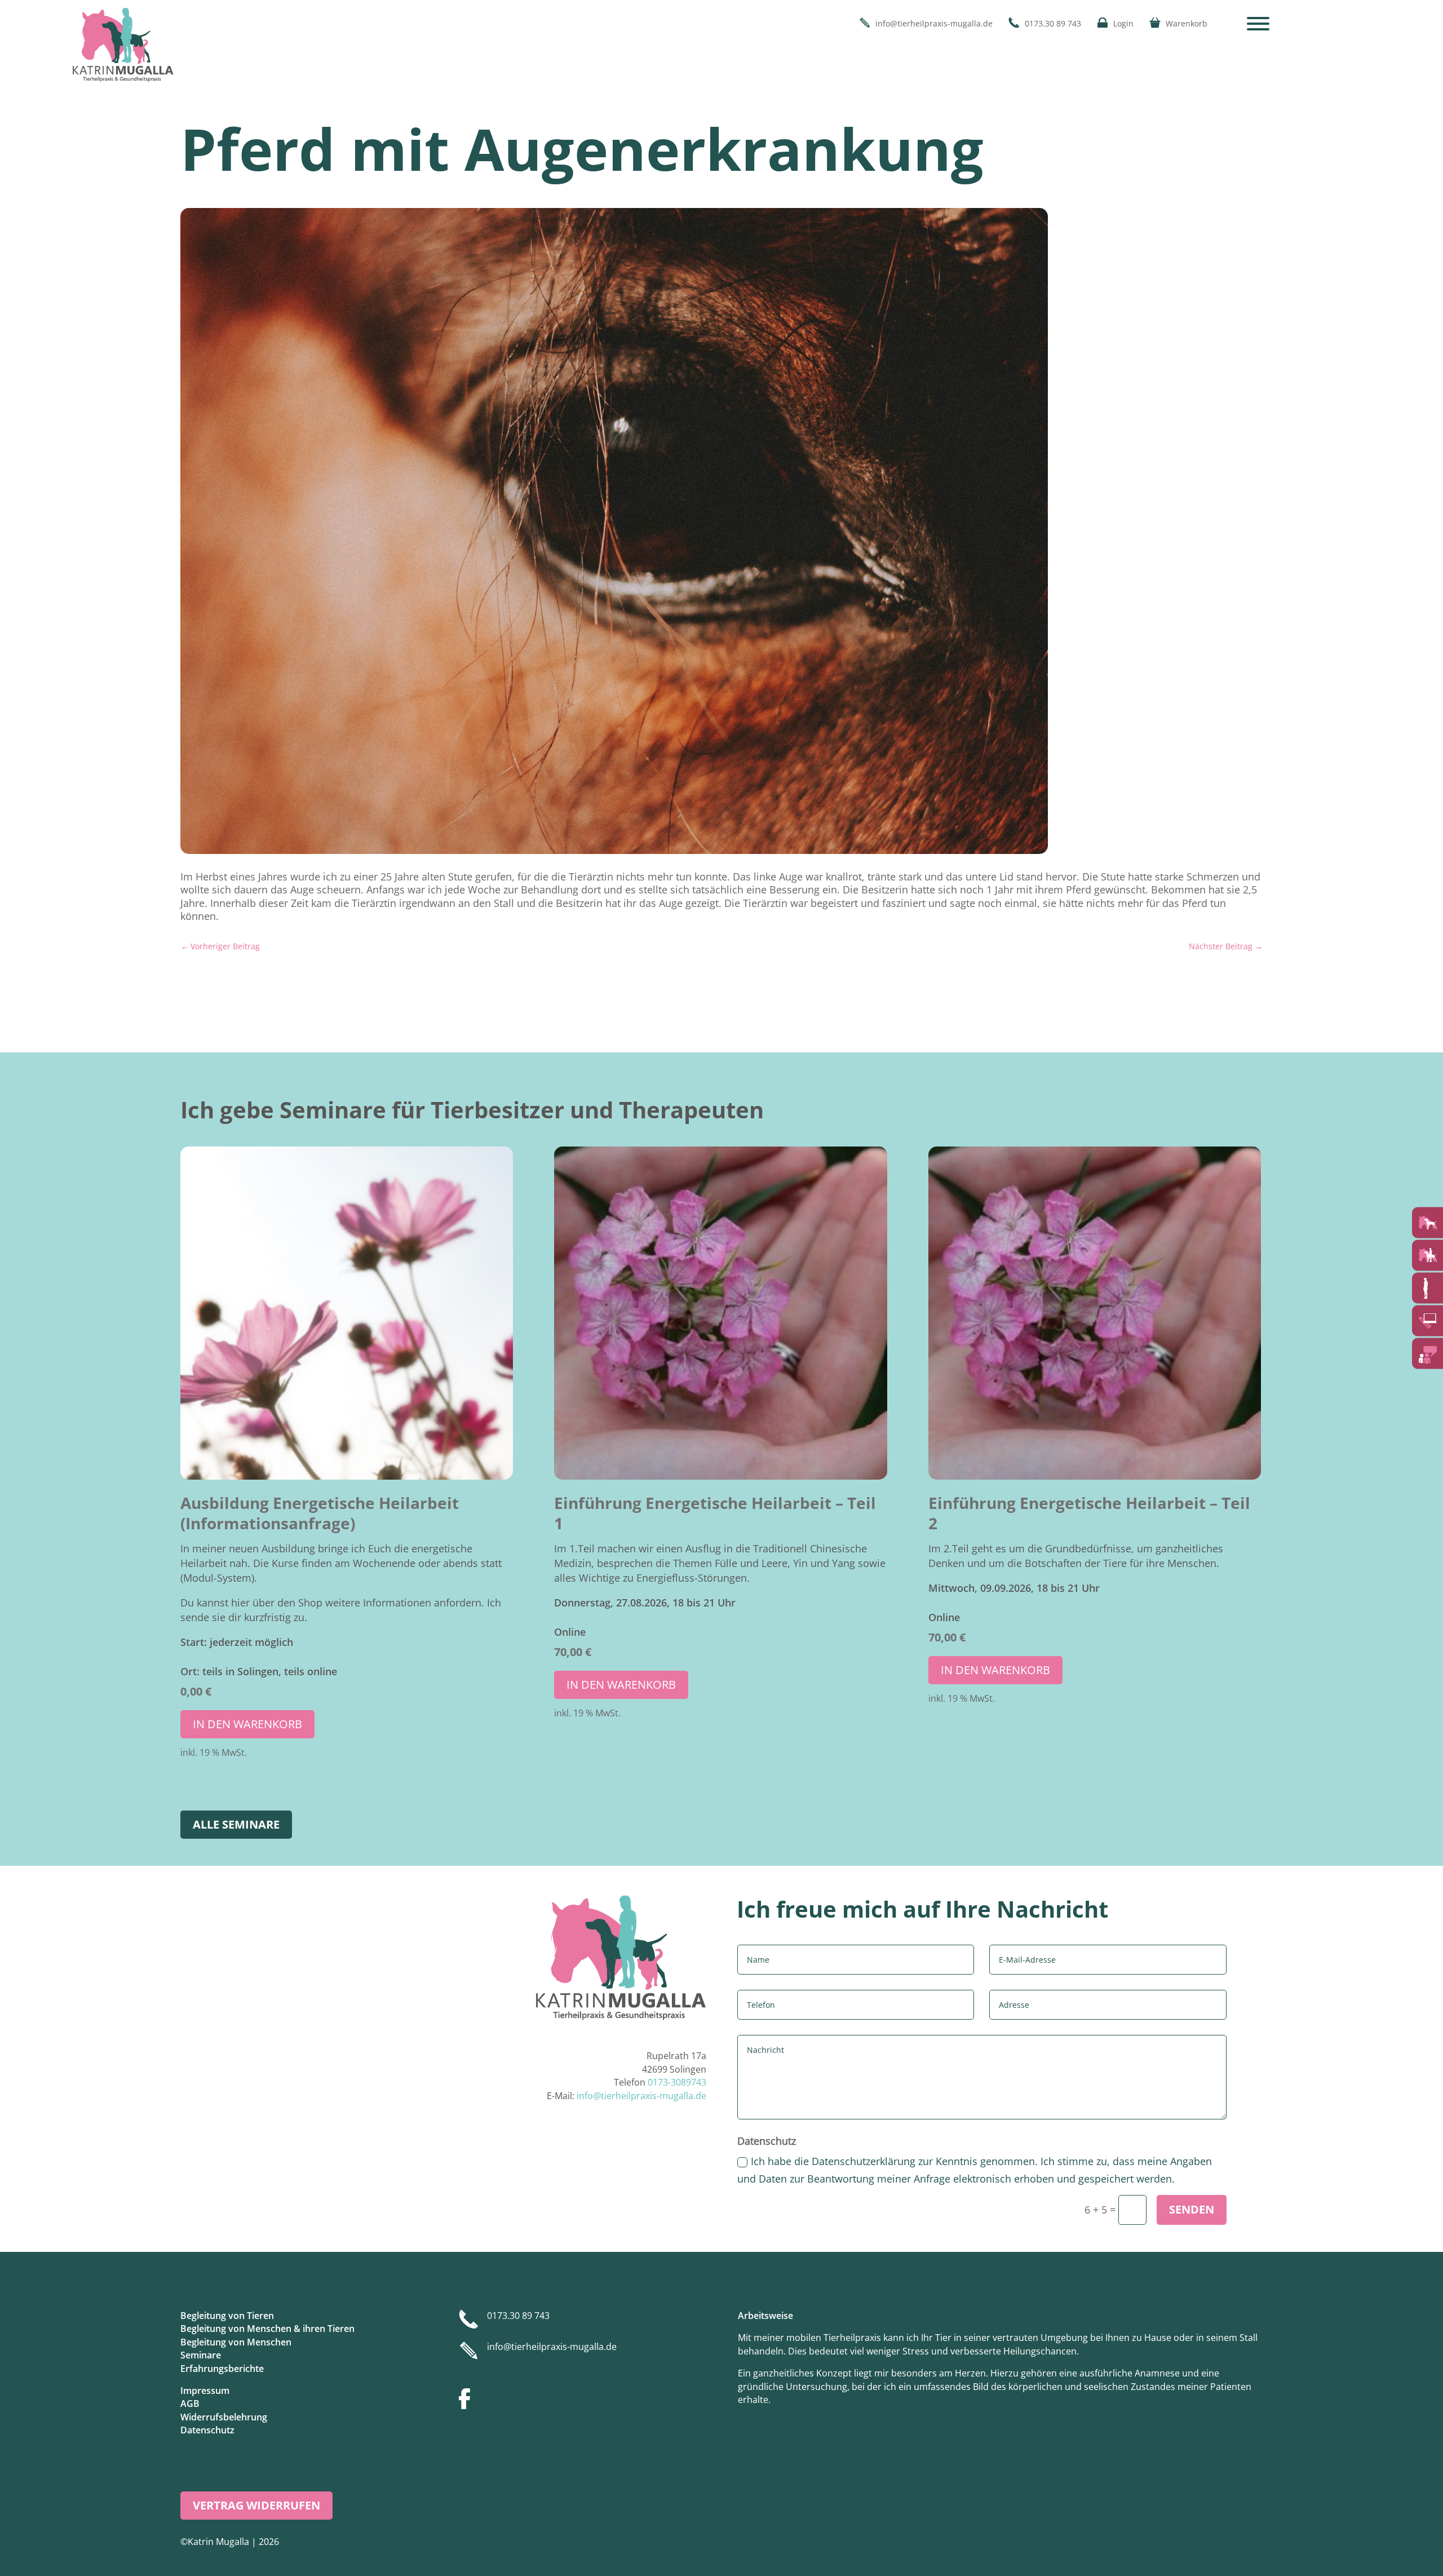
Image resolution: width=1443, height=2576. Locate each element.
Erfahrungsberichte (222, 2369)
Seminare (201, 2355)
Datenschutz (207, 2430)
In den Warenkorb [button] (247, 1724)
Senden (1192, 2209)
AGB (190, 2404)
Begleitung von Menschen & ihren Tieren (267, 2329)
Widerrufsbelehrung (224, 2417)
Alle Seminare (236, 1824)
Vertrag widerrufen (256, 2505)
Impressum (205, 2391)
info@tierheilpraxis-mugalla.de (641, 2096)
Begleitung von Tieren (227, 2316)
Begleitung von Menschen (236, 2342)
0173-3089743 (677, 2082)
